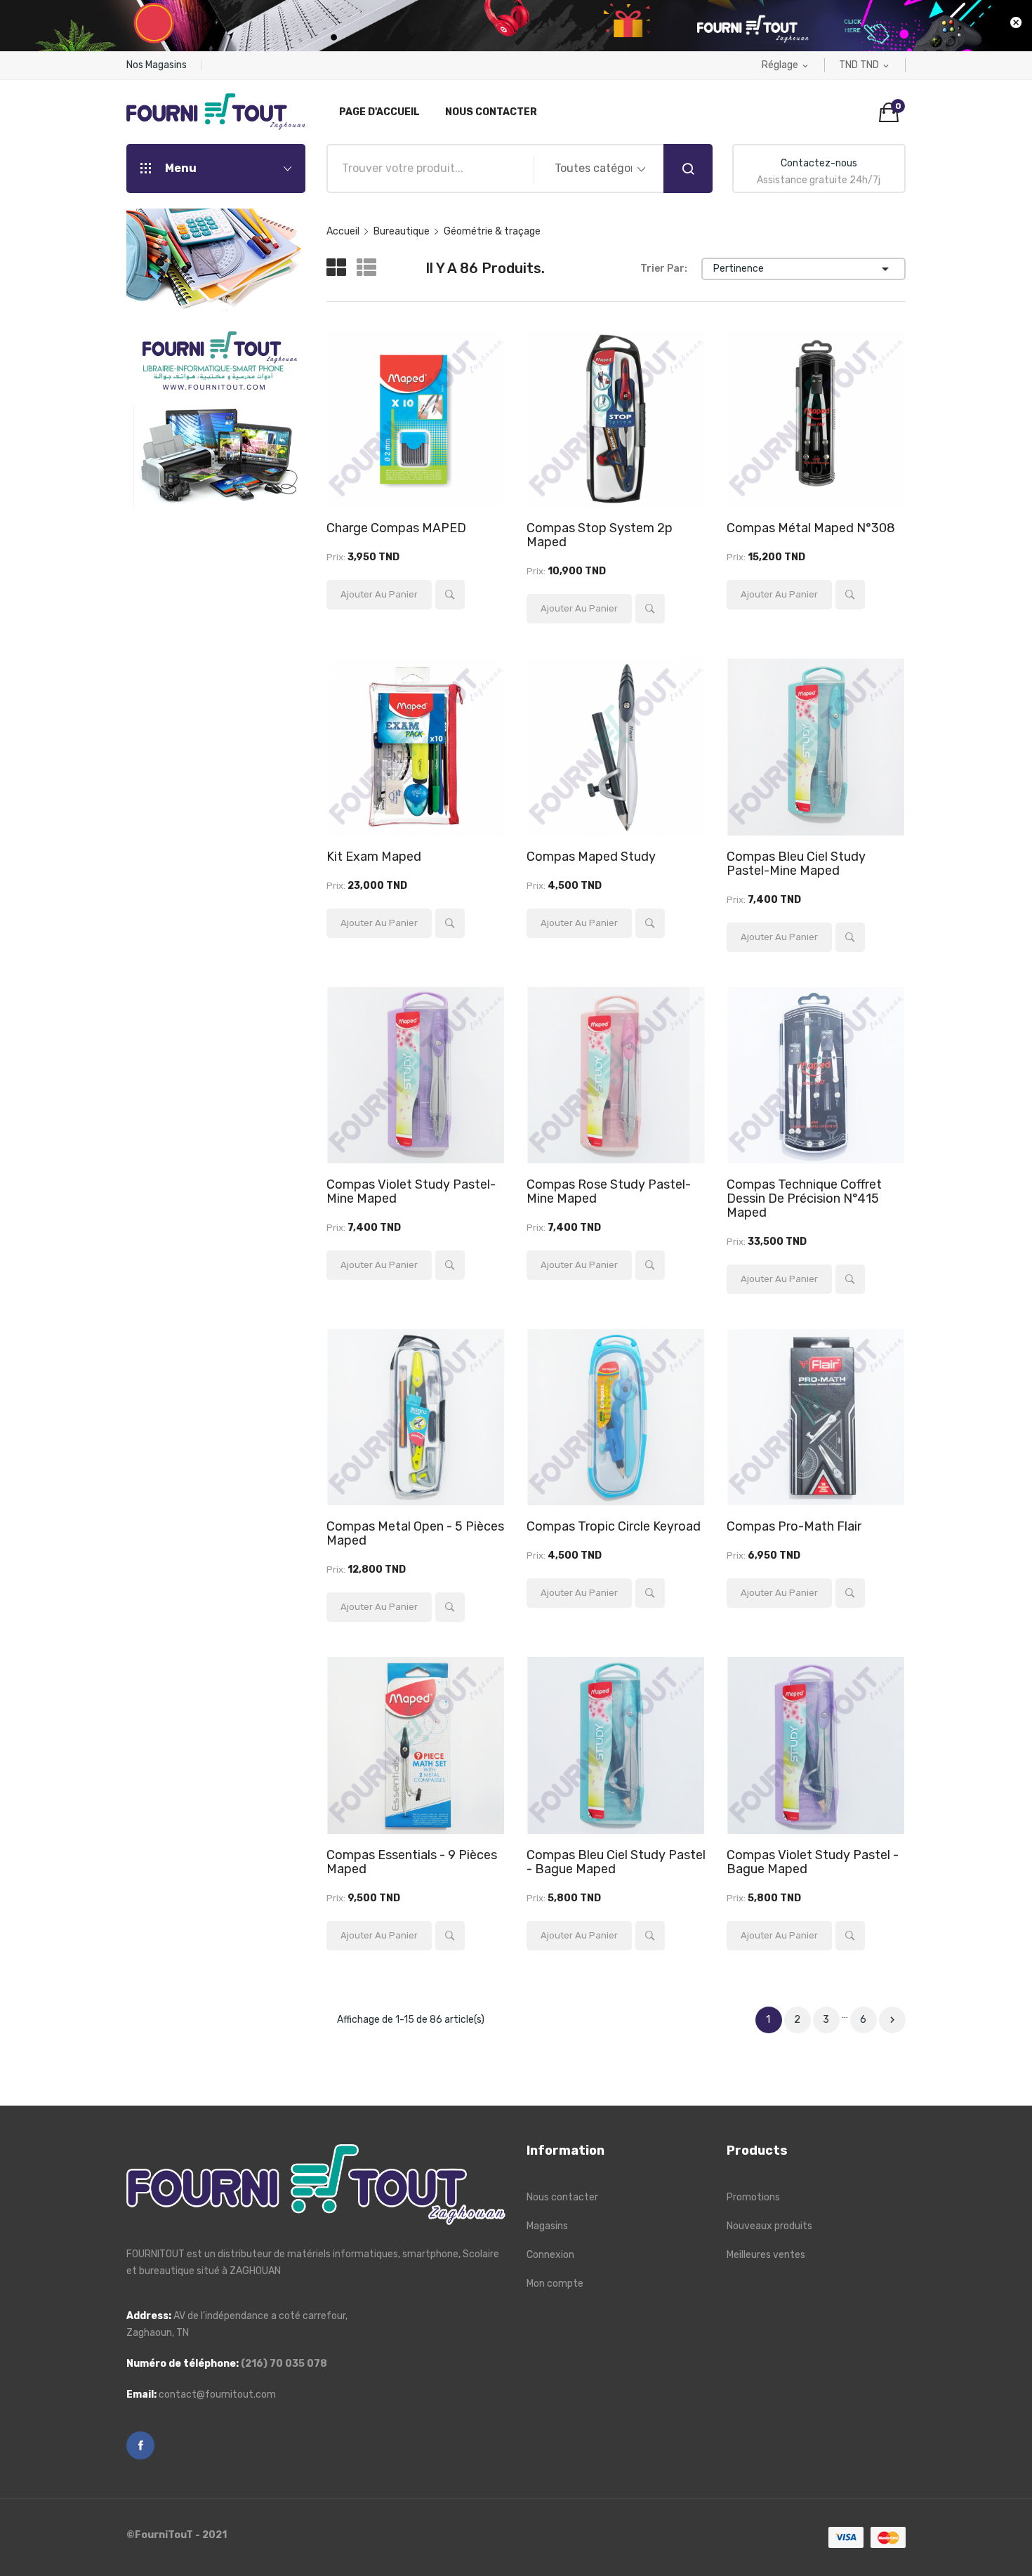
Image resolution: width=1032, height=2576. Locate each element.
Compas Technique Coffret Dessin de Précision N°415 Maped (804, 1198)
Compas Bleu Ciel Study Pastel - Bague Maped (616, 1862)
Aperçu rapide (450, 595)
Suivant (892, 2020)
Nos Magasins (157, 65)
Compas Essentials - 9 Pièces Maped (412, 1862)
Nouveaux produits (769, 2226)
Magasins (547, 2226)
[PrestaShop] (216, 357)
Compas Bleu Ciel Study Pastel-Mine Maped (796, 864)
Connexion (550, 2255)
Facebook (140, 2445)
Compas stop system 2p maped (600, 535)
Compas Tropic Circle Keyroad (614, 1526)
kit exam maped (374, 857)
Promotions (753, 2197)
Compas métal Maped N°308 (811, 528)
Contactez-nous (819, 163)
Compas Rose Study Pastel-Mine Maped (609, 1191)
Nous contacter (562, 2197)
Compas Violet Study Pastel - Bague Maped (813, 1862)
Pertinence (803, 269)
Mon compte (555, 2284)
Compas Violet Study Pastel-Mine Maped (411, 1191)
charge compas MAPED (396, 528)
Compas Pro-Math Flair (794, 1526)
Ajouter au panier (379, 594)
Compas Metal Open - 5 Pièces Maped (415, 1533)
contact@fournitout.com (217, 2395)
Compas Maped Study (591, 857)
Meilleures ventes (766, 2255)
